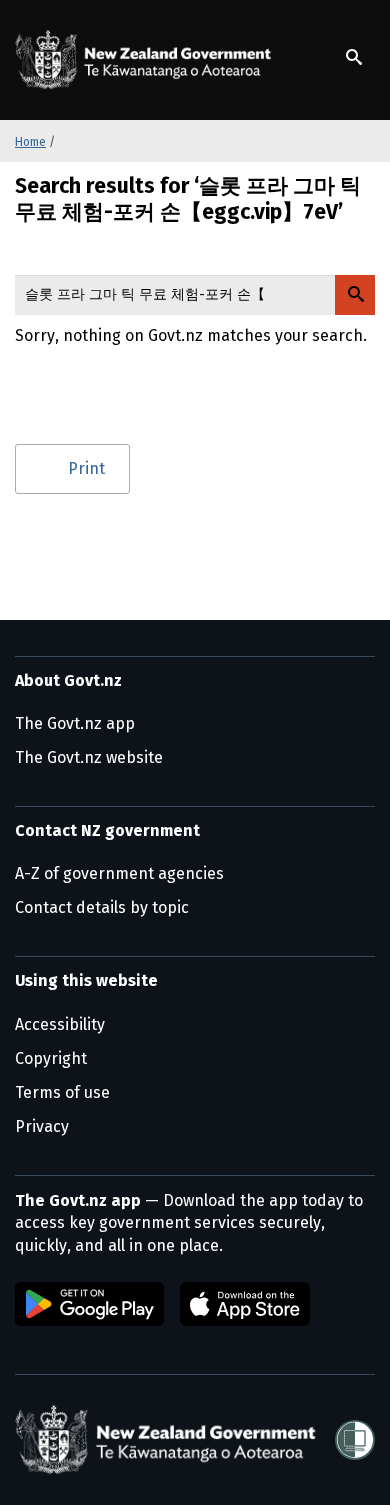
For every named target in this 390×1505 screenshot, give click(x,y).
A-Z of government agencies (119, 873)
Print (86, 468)
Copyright (51, 1058)
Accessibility (60, 1024)
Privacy (42, 1126)
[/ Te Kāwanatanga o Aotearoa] (147, 60)
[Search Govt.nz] (355, 295)
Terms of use (62, 1092)
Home (30, 142)
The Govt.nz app (75, 723)
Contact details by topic (102, 907)
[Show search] (354, 57)
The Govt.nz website (89, 757)
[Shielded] (355, 1440)
